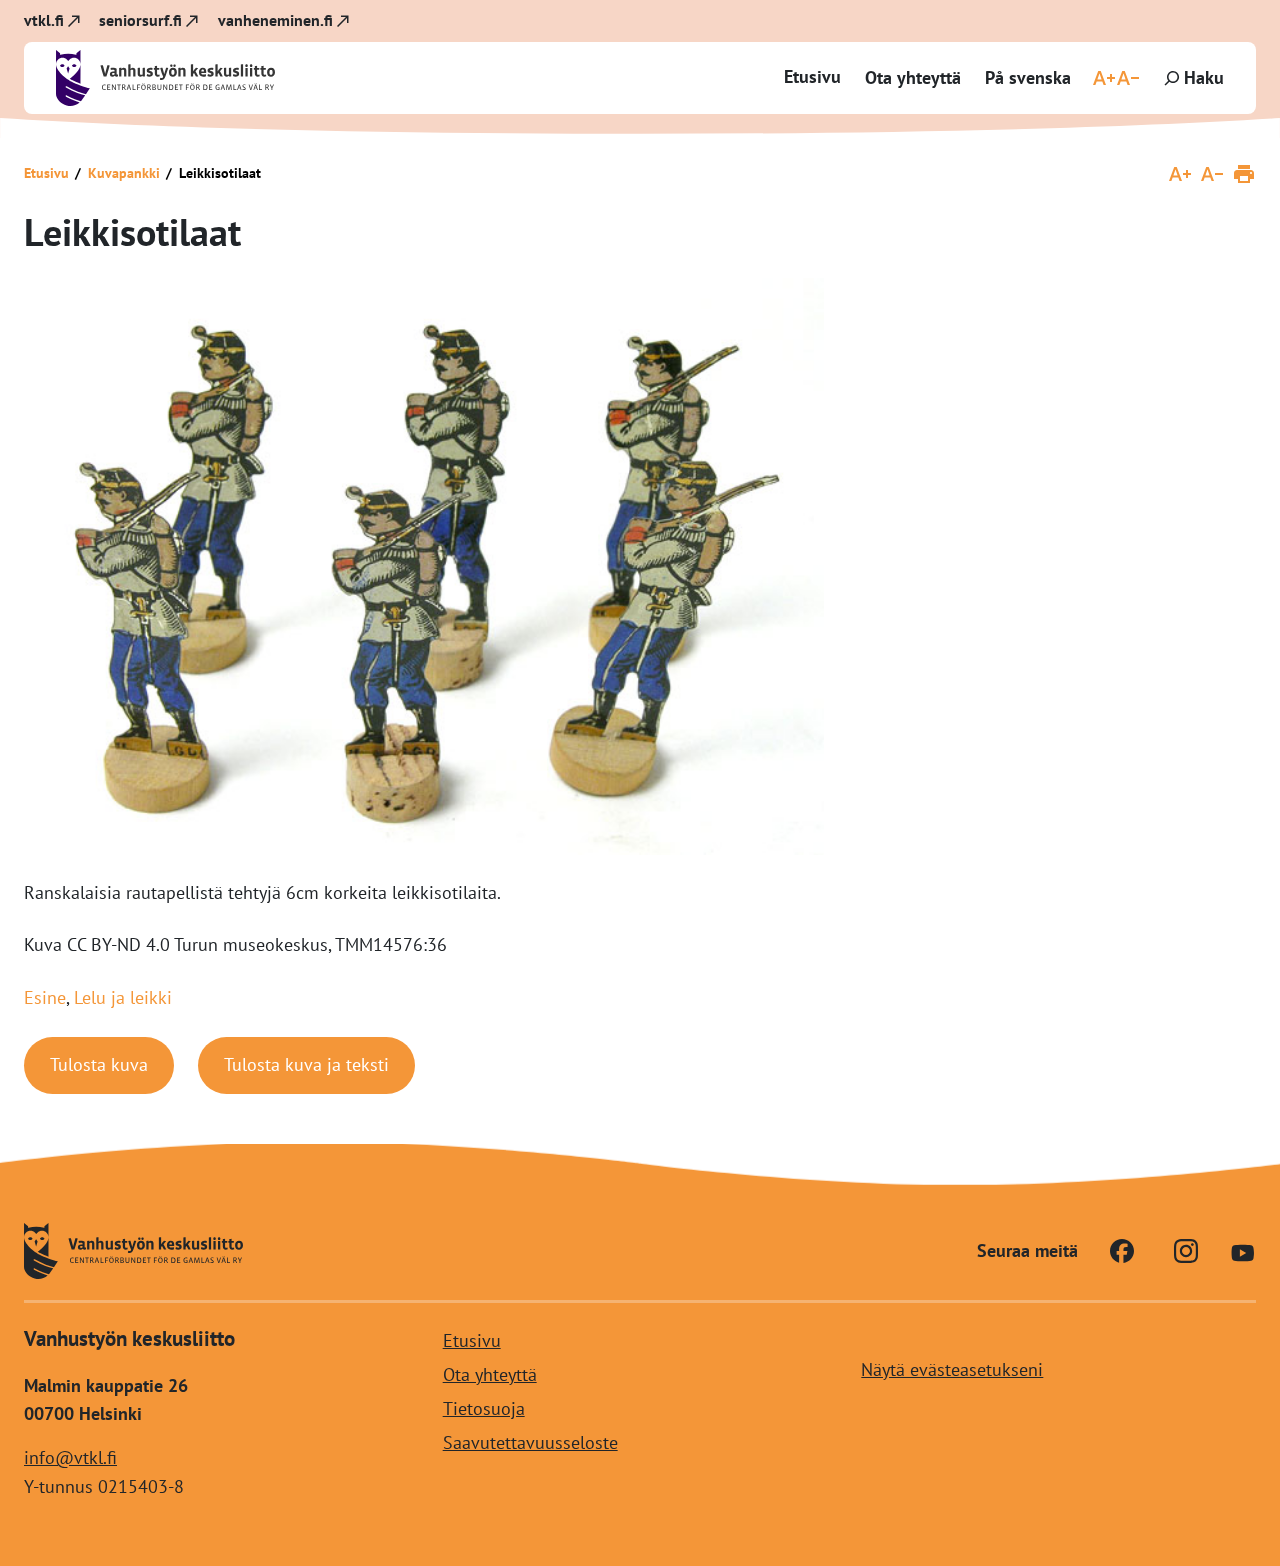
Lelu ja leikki (123, 997)
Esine (45, 997)
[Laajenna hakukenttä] (1192, 78)
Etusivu (812, 76)
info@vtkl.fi (70, 1457)
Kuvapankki (124, 173)
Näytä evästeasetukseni (952, 1368)
